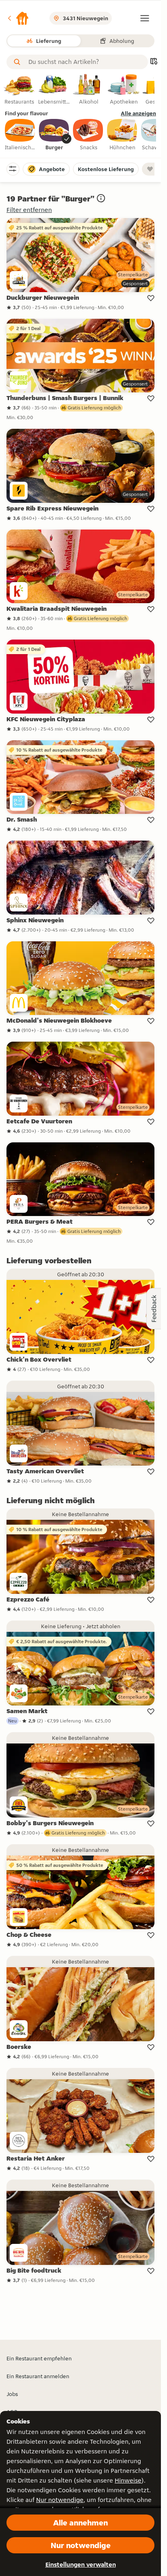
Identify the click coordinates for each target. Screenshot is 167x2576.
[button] (18, 18)
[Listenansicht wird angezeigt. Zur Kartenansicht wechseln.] (154, 62)
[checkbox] (20, 135)
